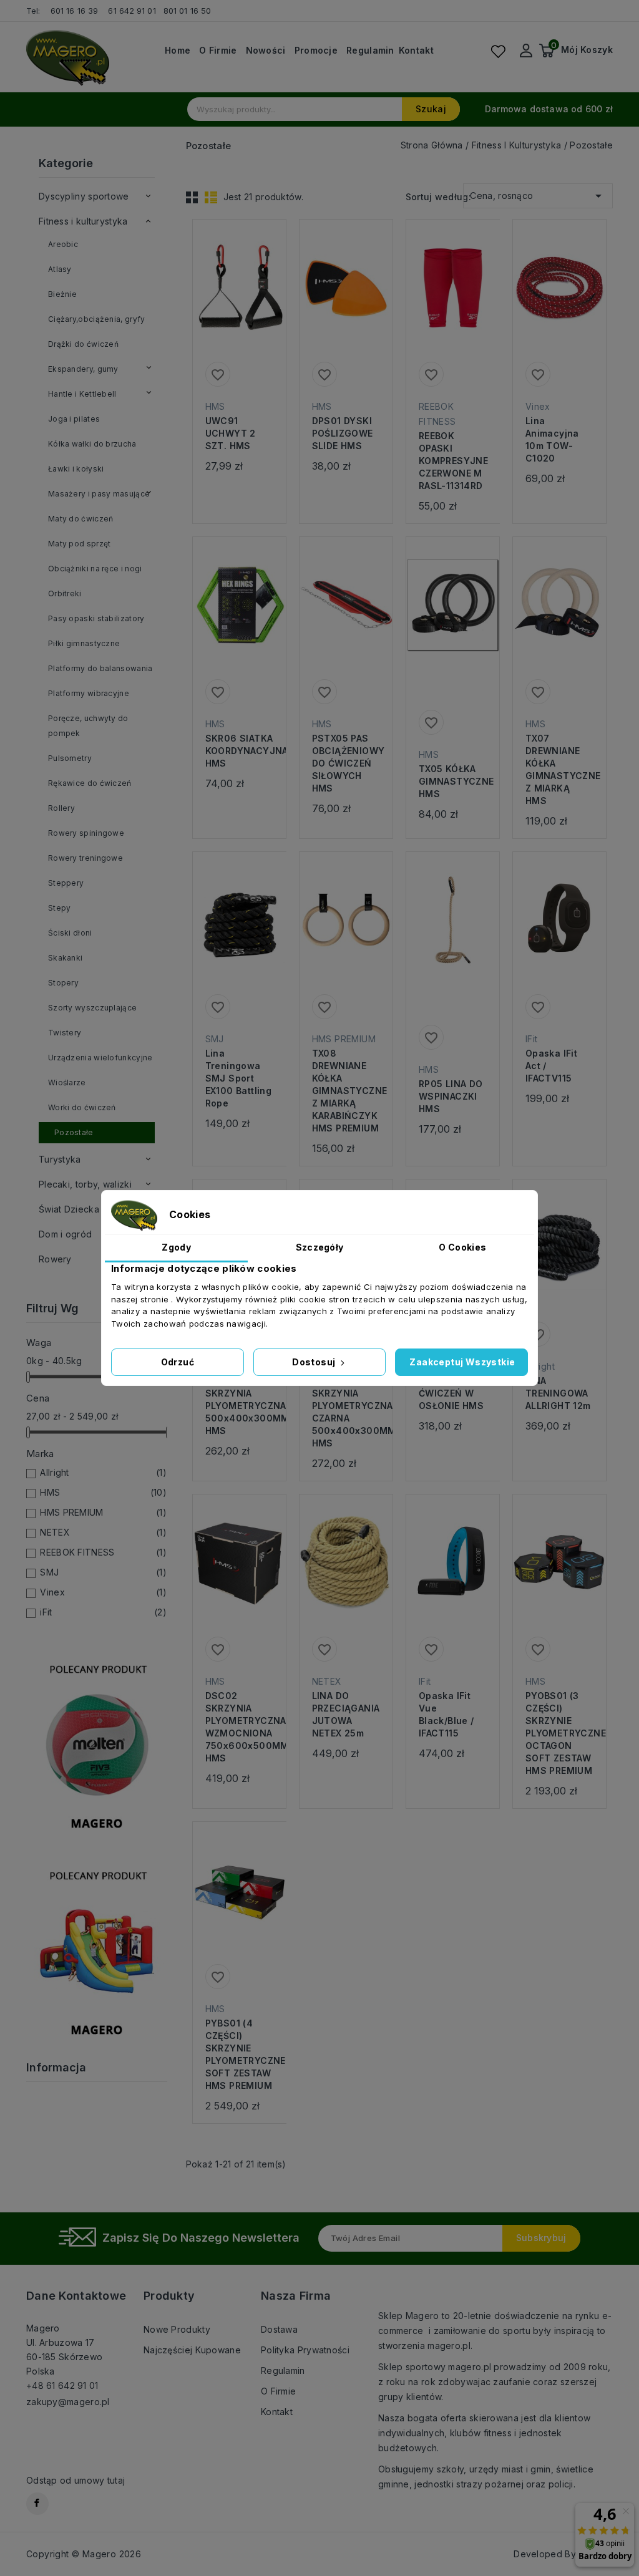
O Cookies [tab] (462, 1247)
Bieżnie (62, 294)
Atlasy (60, 269)
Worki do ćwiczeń (82, 1107)
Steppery (66, 883)
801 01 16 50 (188, 11)
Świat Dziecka (69, 1209)
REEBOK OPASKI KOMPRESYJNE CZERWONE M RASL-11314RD (453, 461)
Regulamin (370, 51)
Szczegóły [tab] (320, 1247)
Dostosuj (315, 1362)
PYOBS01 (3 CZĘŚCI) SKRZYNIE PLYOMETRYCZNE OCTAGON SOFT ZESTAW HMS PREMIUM (559, 1733)
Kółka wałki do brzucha (92, 444)
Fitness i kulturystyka (83, 221)
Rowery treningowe (85, 858)
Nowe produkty (177, 2329)
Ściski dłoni (70, 933)
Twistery (65, 1033)
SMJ (103, 1572)
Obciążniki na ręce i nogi (95, 569)
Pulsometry (70, 758)
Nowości (266, 51)
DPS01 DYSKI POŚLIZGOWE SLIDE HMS (343, 433)
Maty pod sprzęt (80, 544)
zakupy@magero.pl (68, 2402)
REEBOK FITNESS (103, 1552)
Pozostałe (74, 1132)
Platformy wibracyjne (89, 693)
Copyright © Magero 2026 (84, 2554)
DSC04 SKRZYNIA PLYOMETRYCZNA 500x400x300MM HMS (239, 1406)
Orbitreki (65, 593)
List (211, 197)
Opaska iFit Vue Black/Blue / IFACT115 (446, 1714)
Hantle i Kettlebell (82, 394)
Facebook (37, 2504)
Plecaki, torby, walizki (85, 1184)
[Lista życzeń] (498, 51)
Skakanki (65, 958)
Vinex (103, 1592)
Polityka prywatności (305, 2350)
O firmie (218, 51)
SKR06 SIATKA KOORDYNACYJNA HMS (239, 751)
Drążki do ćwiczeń (83, 344)
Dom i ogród (65, 1234)
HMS (103, 1492)
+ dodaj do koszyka (227, 306)
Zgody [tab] (176, 1247)
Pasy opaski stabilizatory (96, 618)
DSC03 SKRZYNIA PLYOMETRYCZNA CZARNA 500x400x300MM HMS (346, 1412)
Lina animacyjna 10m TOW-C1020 (552, 439)
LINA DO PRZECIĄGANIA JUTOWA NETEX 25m (346, 1714)
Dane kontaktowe (76, 2296)
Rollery (61, 808)
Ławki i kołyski (76, 469)
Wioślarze (67, 1082)
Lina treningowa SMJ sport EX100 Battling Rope (239, 1078)
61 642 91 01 (132, 11)
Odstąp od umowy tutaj (76, 2480)
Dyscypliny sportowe (84, 196)
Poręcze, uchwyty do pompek (88, 726)
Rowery (55, 1259)
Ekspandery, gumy (83, 369)
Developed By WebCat (563, 2554)
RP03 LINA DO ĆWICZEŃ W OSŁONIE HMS (451, 1393)
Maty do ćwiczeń (81, 519)
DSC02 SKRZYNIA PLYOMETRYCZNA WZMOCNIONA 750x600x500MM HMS (239, 1727)
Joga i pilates (74, 419)
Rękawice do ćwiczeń (90, 783)
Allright (103, 1472)
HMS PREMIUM (103, 1512)
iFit (103, 1612)
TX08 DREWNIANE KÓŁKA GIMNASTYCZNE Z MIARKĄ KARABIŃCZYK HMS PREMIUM (346, 1091)
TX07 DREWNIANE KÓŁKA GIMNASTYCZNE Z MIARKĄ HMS (559, 769)
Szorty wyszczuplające (92, 1008)
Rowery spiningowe (86, 833)
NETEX (103, 1532)
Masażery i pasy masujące (99, 494)
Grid (192, 197)
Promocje (316, 51)
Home (178, 51)
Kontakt (416, 51)
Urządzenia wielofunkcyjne (100, 1058)
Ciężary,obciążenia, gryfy (97, 319)
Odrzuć (178, 1362)
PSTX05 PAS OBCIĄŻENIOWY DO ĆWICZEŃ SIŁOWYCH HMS (346, 763)
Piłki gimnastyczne (84, 643)
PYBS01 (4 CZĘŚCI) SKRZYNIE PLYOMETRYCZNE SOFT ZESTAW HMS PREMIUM (240, 2054)
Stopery (63, 983)
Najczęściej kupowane (192, 2350)
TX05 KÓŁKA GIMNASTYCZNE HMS (453, 781)
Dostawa (279, 2329)
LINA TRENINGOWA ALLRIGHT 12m (558, 1393)
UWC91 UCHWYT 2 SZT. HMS (231, 433)
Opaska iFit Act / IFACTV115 (551, 1066)
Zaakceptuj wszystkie (462, 1362)
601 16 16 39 (74, 11)
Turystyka (60, 1159)
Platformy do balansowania (100, 668)
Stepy (60, 908)
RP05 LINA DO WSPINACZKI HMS (451, 1096)
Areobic (63, 244)
